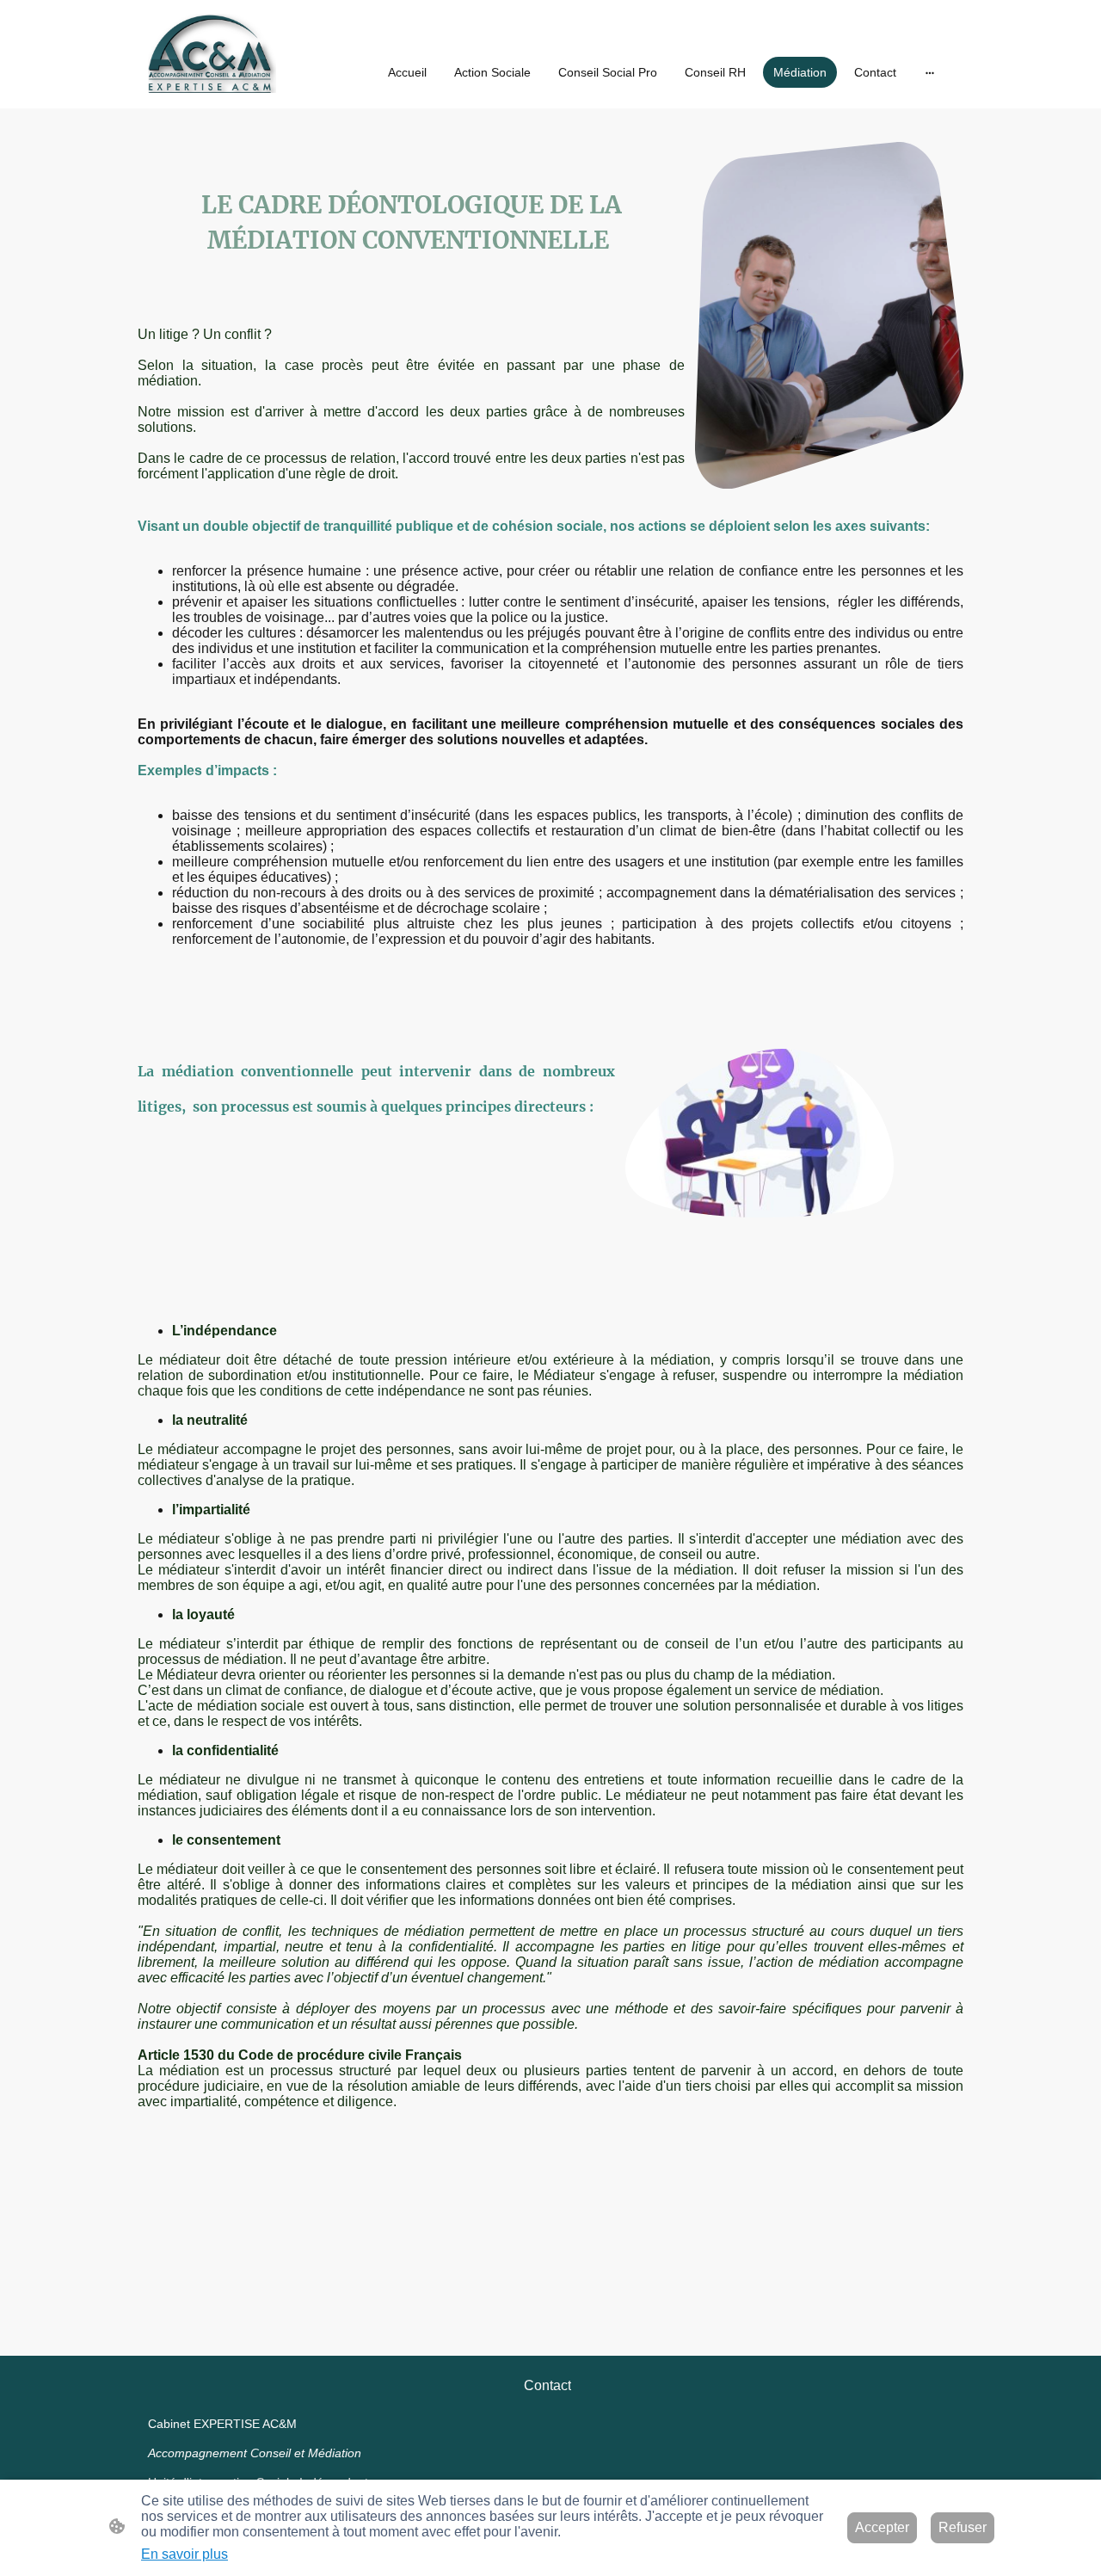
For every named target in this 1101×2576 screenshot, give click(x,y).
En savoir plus (185, 2554)
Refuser (963, 2527)
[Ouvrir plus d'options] (930, 72)
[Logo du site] (212, 54)
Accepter (882, 2527)
